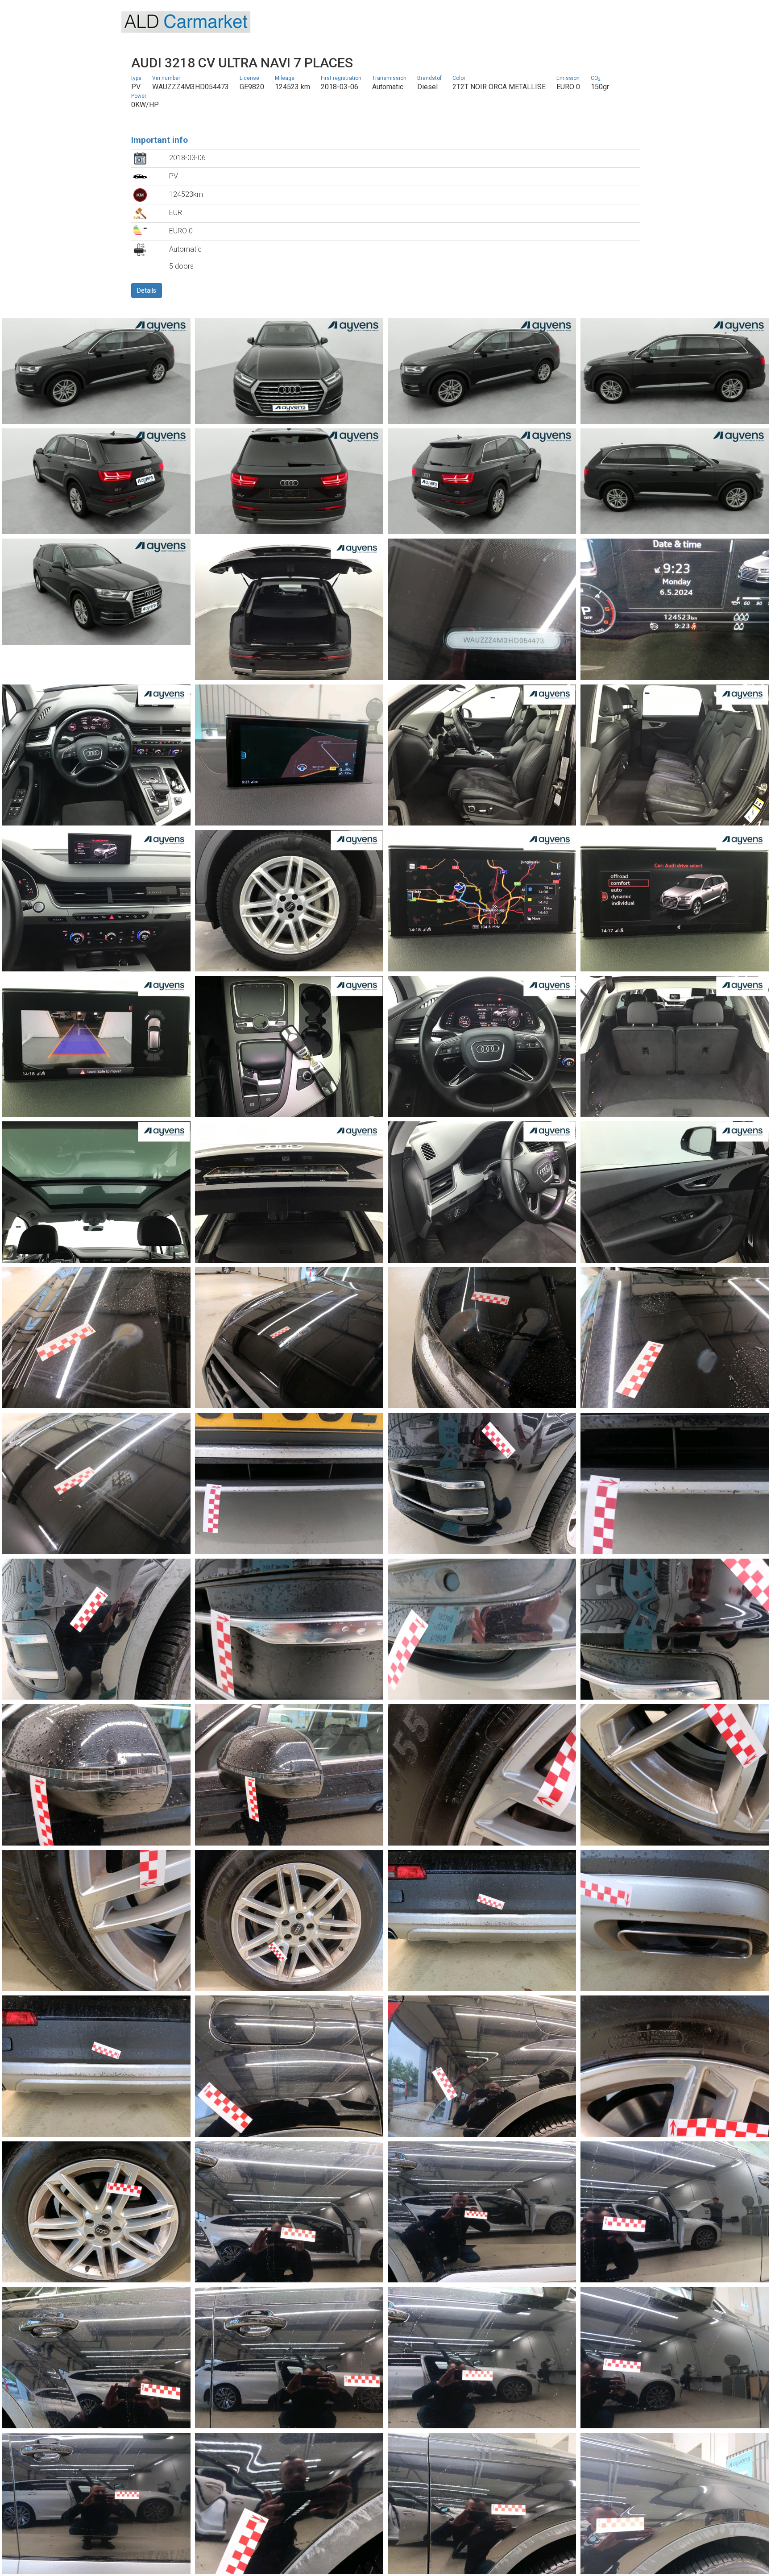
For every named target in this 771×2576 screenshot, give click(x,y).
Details (147, 290)
